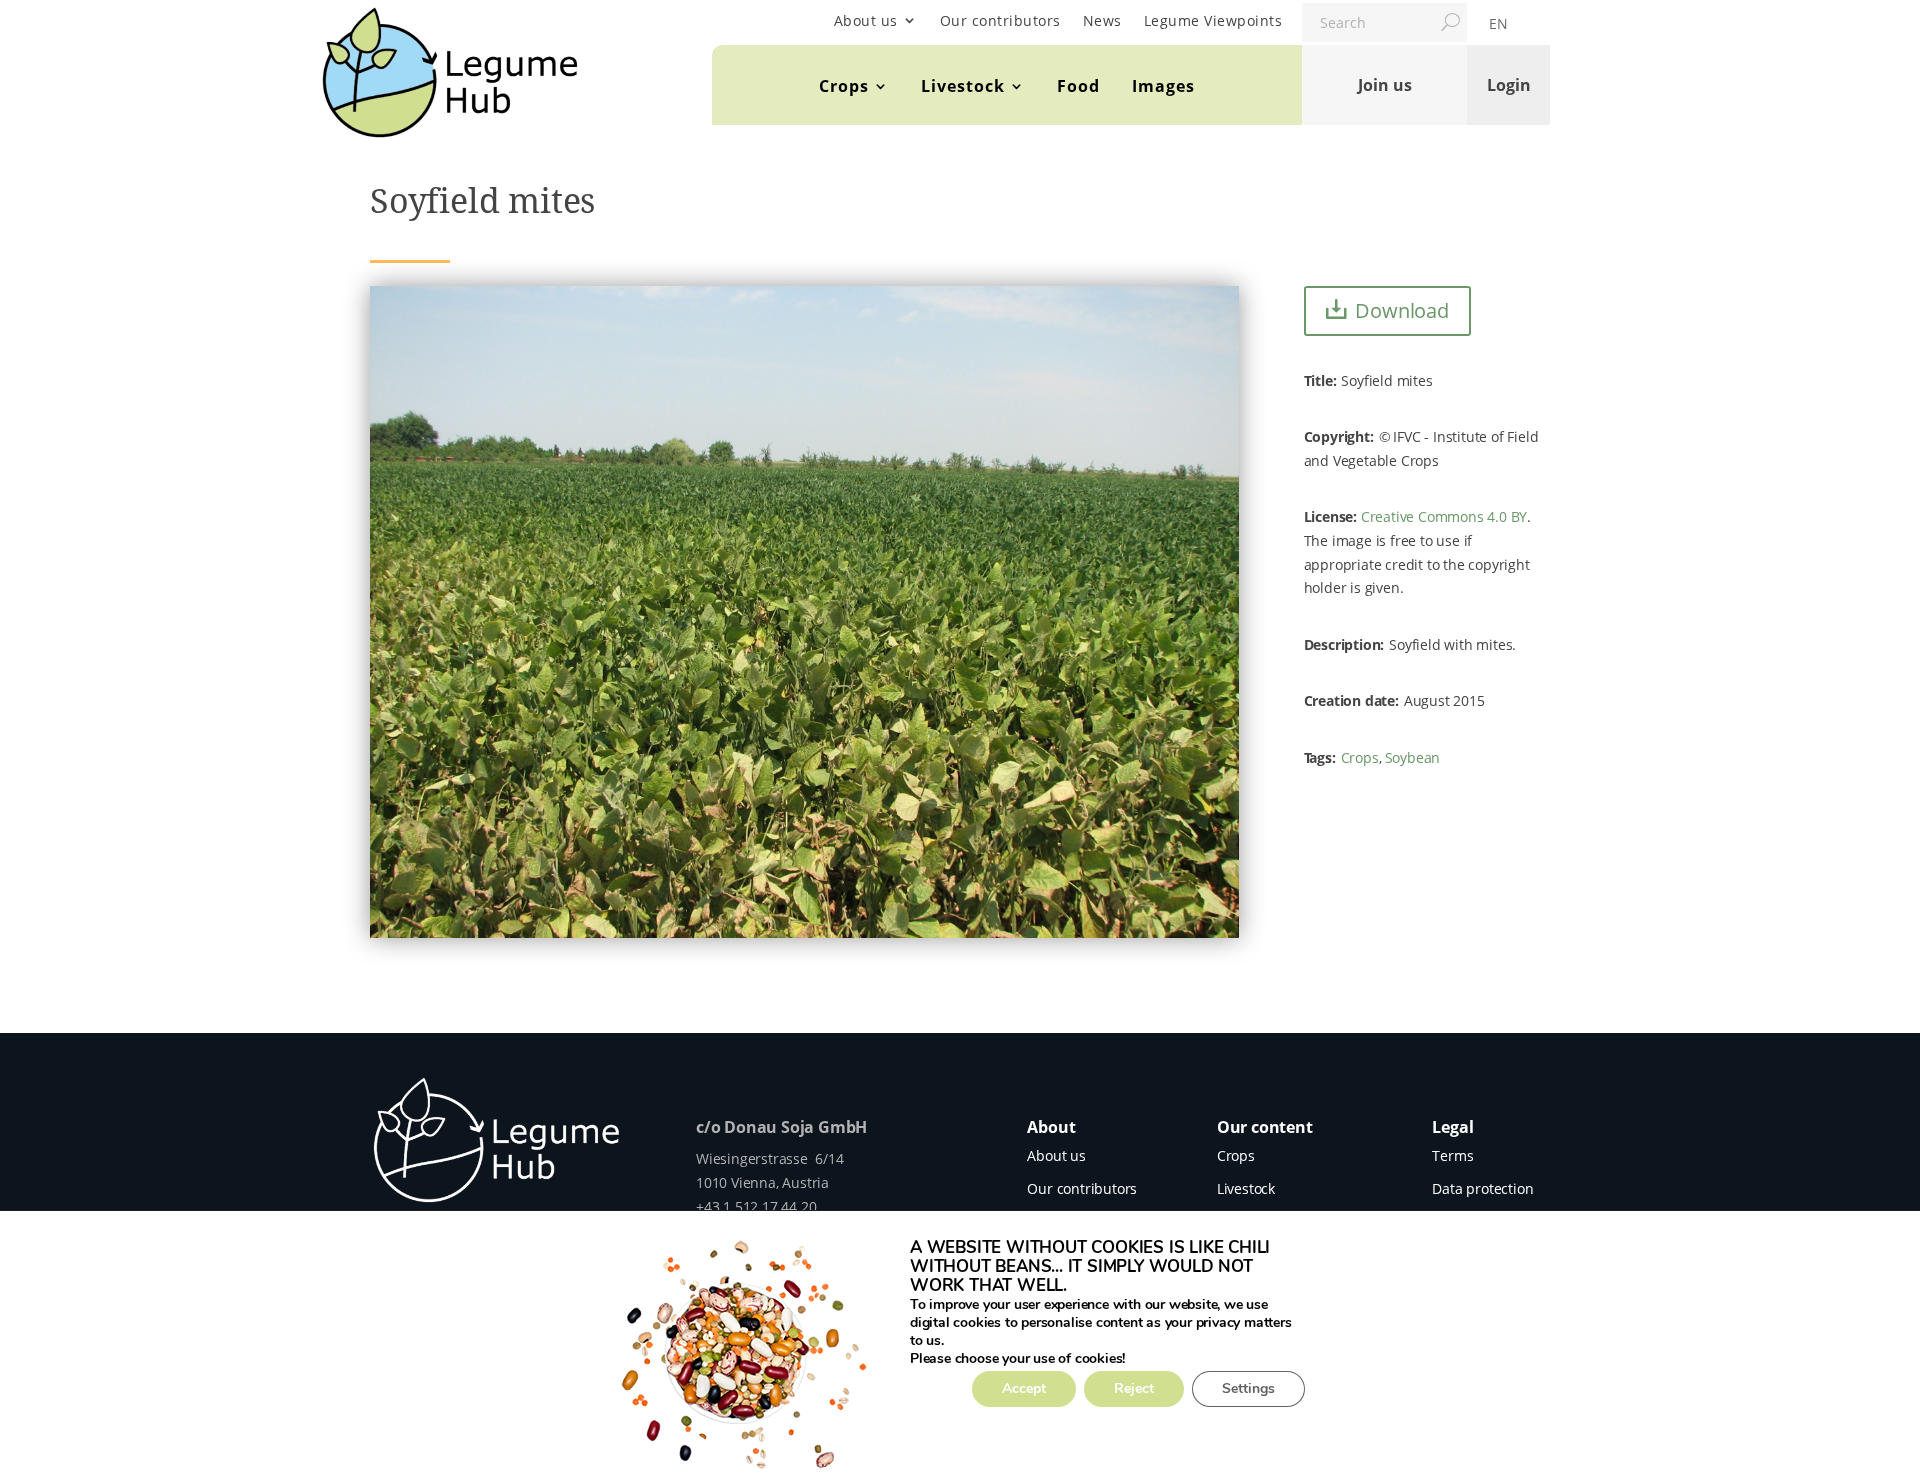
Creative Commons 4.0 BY (1444, 516)
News (1102, 20)
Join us (1385, 85)
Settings (1248, 1388)
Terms (1452, 1155)
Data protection (1482, 1188)
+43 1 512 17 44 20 (756, 1206)
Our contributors (1000, 20)
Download (1401, 310)
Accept (1024, 1388)
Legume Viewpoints (1213, 20)
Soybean (1413, 757)
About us (866, 20)
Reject (1134, 1388)
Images (1163, 86)
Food (1078, 86)
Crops (844, 86)
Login (1509, 85)
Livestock (963, 86)
